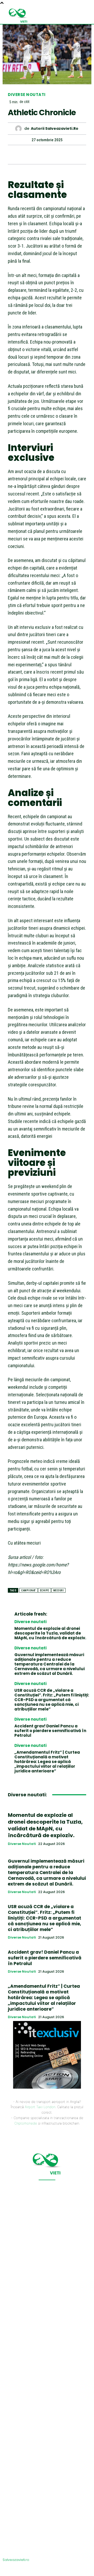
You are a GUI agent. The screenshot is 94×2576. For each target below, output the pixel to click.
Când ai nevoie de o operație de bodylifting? (36, 2461)
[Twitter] (35, 154)
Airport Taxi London (40, 2107)
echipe (45, 1590)
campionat (28, 1590)
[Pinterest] (47, 154)
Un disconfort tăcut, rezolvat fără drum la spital (45, 2369)
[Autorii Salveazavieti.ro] (20, 129)
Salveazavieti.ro (16, 2560)
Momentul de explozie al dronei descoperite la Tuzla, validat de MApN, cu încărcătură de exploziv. (50, 1633)
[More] (71, 154)
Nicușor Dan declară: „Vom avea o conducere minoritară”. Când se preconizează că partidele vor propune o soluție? (44, 2521)
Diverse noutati (27, 95)
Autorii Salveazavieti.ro (55, 129)
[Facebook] (23, 154)
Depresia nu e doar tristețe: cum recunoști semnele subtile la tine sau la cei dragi (45, 2501)
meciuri (59, 1590)
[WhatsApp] (59, 154)
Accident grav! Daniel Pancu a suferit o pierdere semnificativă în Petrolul (50, 1731)
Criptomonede (26, 2123)
